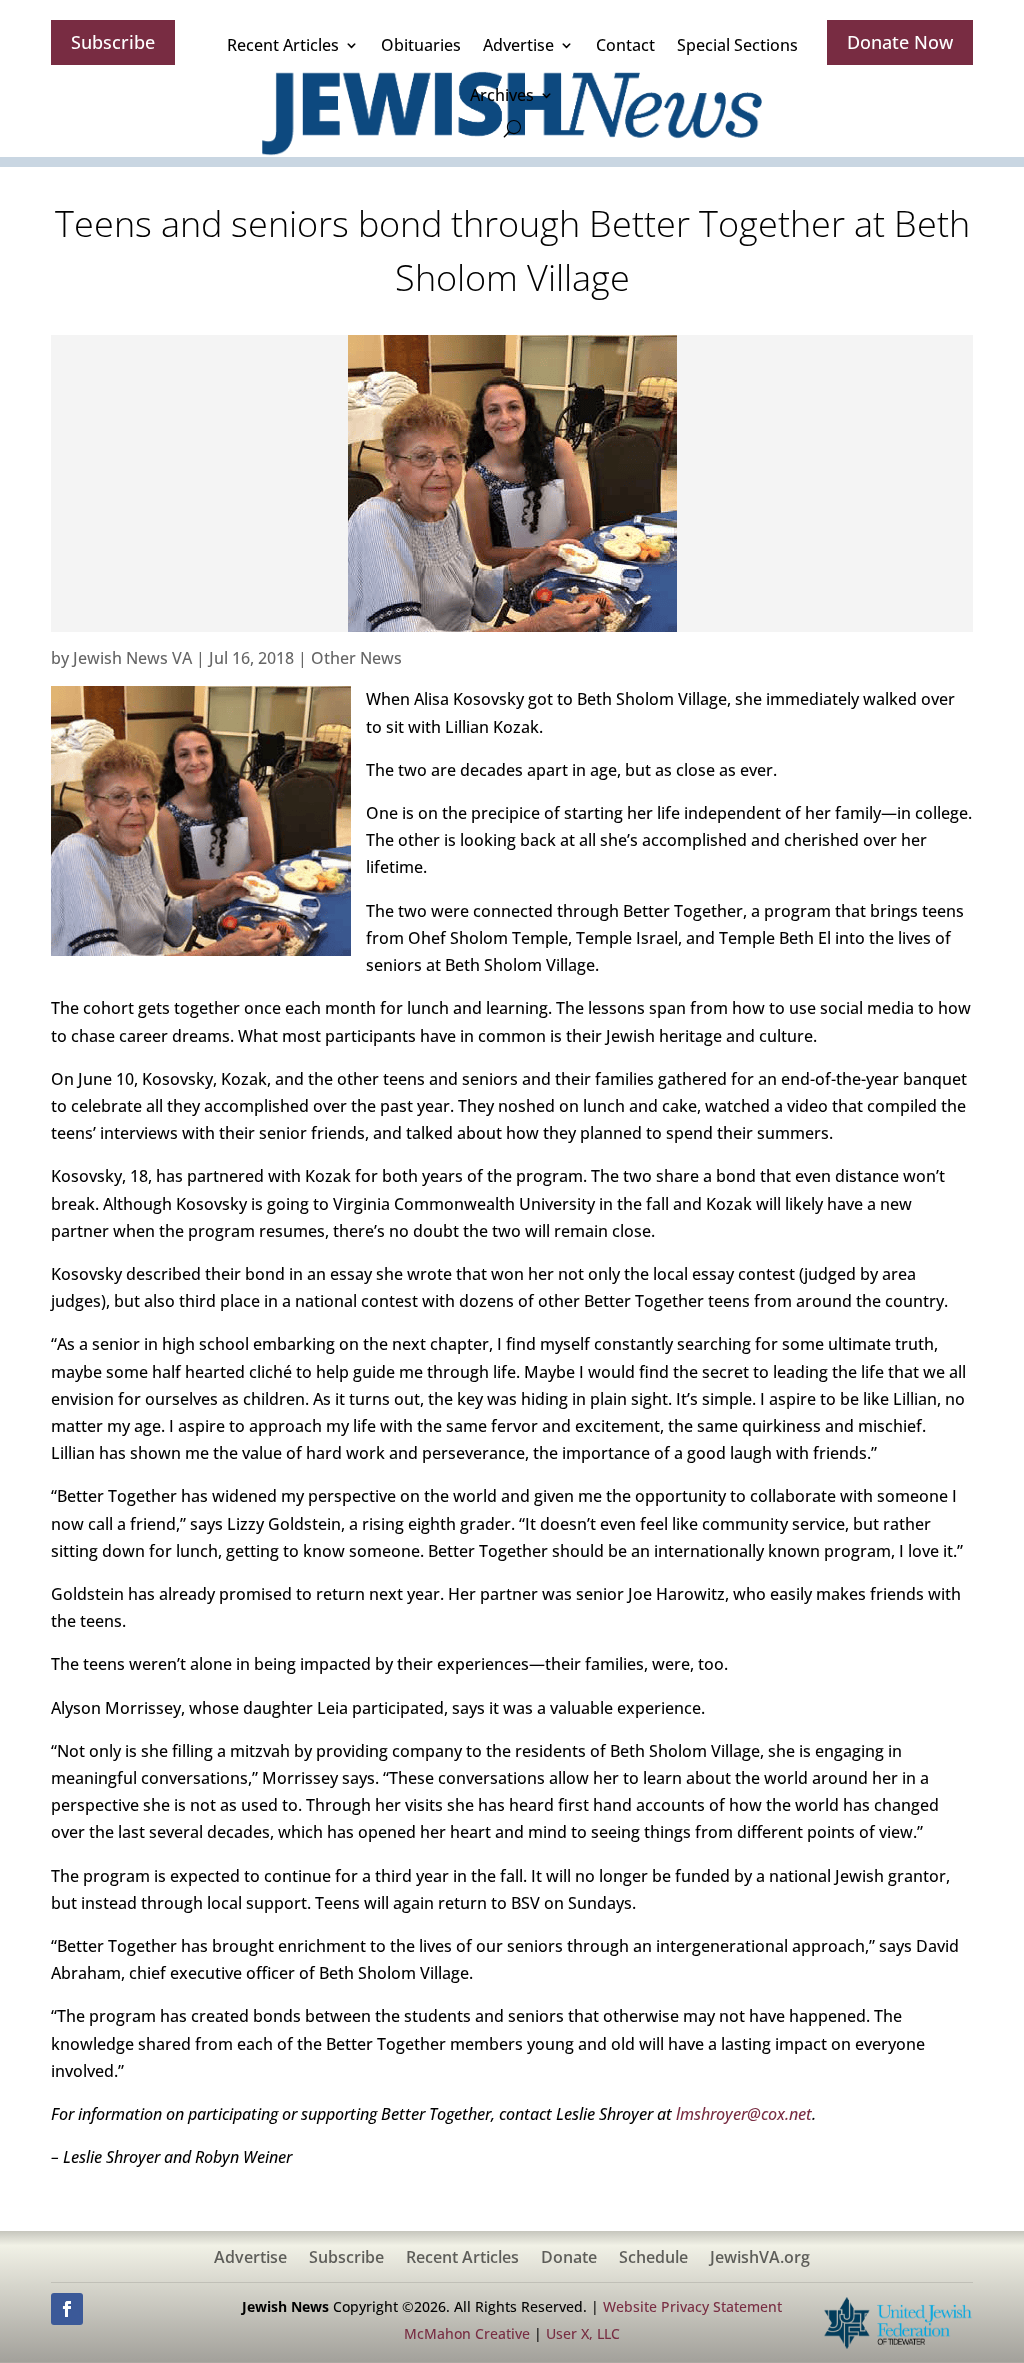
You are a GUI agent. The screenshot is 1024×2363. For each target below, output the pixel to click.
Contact (625, 45)
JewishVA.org (760, 2259)
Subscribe (113, 42)
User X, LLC (583, 2333)
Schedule (653, 2259)
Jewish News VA (132, 658)
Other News (356, 658)
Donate (569, 2259)
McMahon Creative (467, 2333)
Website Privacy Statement (692, 2306)
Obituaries (421, 45)
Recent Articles (283, 45)
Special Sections (737, 45)
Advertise (518, 45)
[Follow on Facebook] (67, 2309)
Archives (502, 95)
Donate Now (900, 42)
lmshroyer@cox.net (744, 2114)
